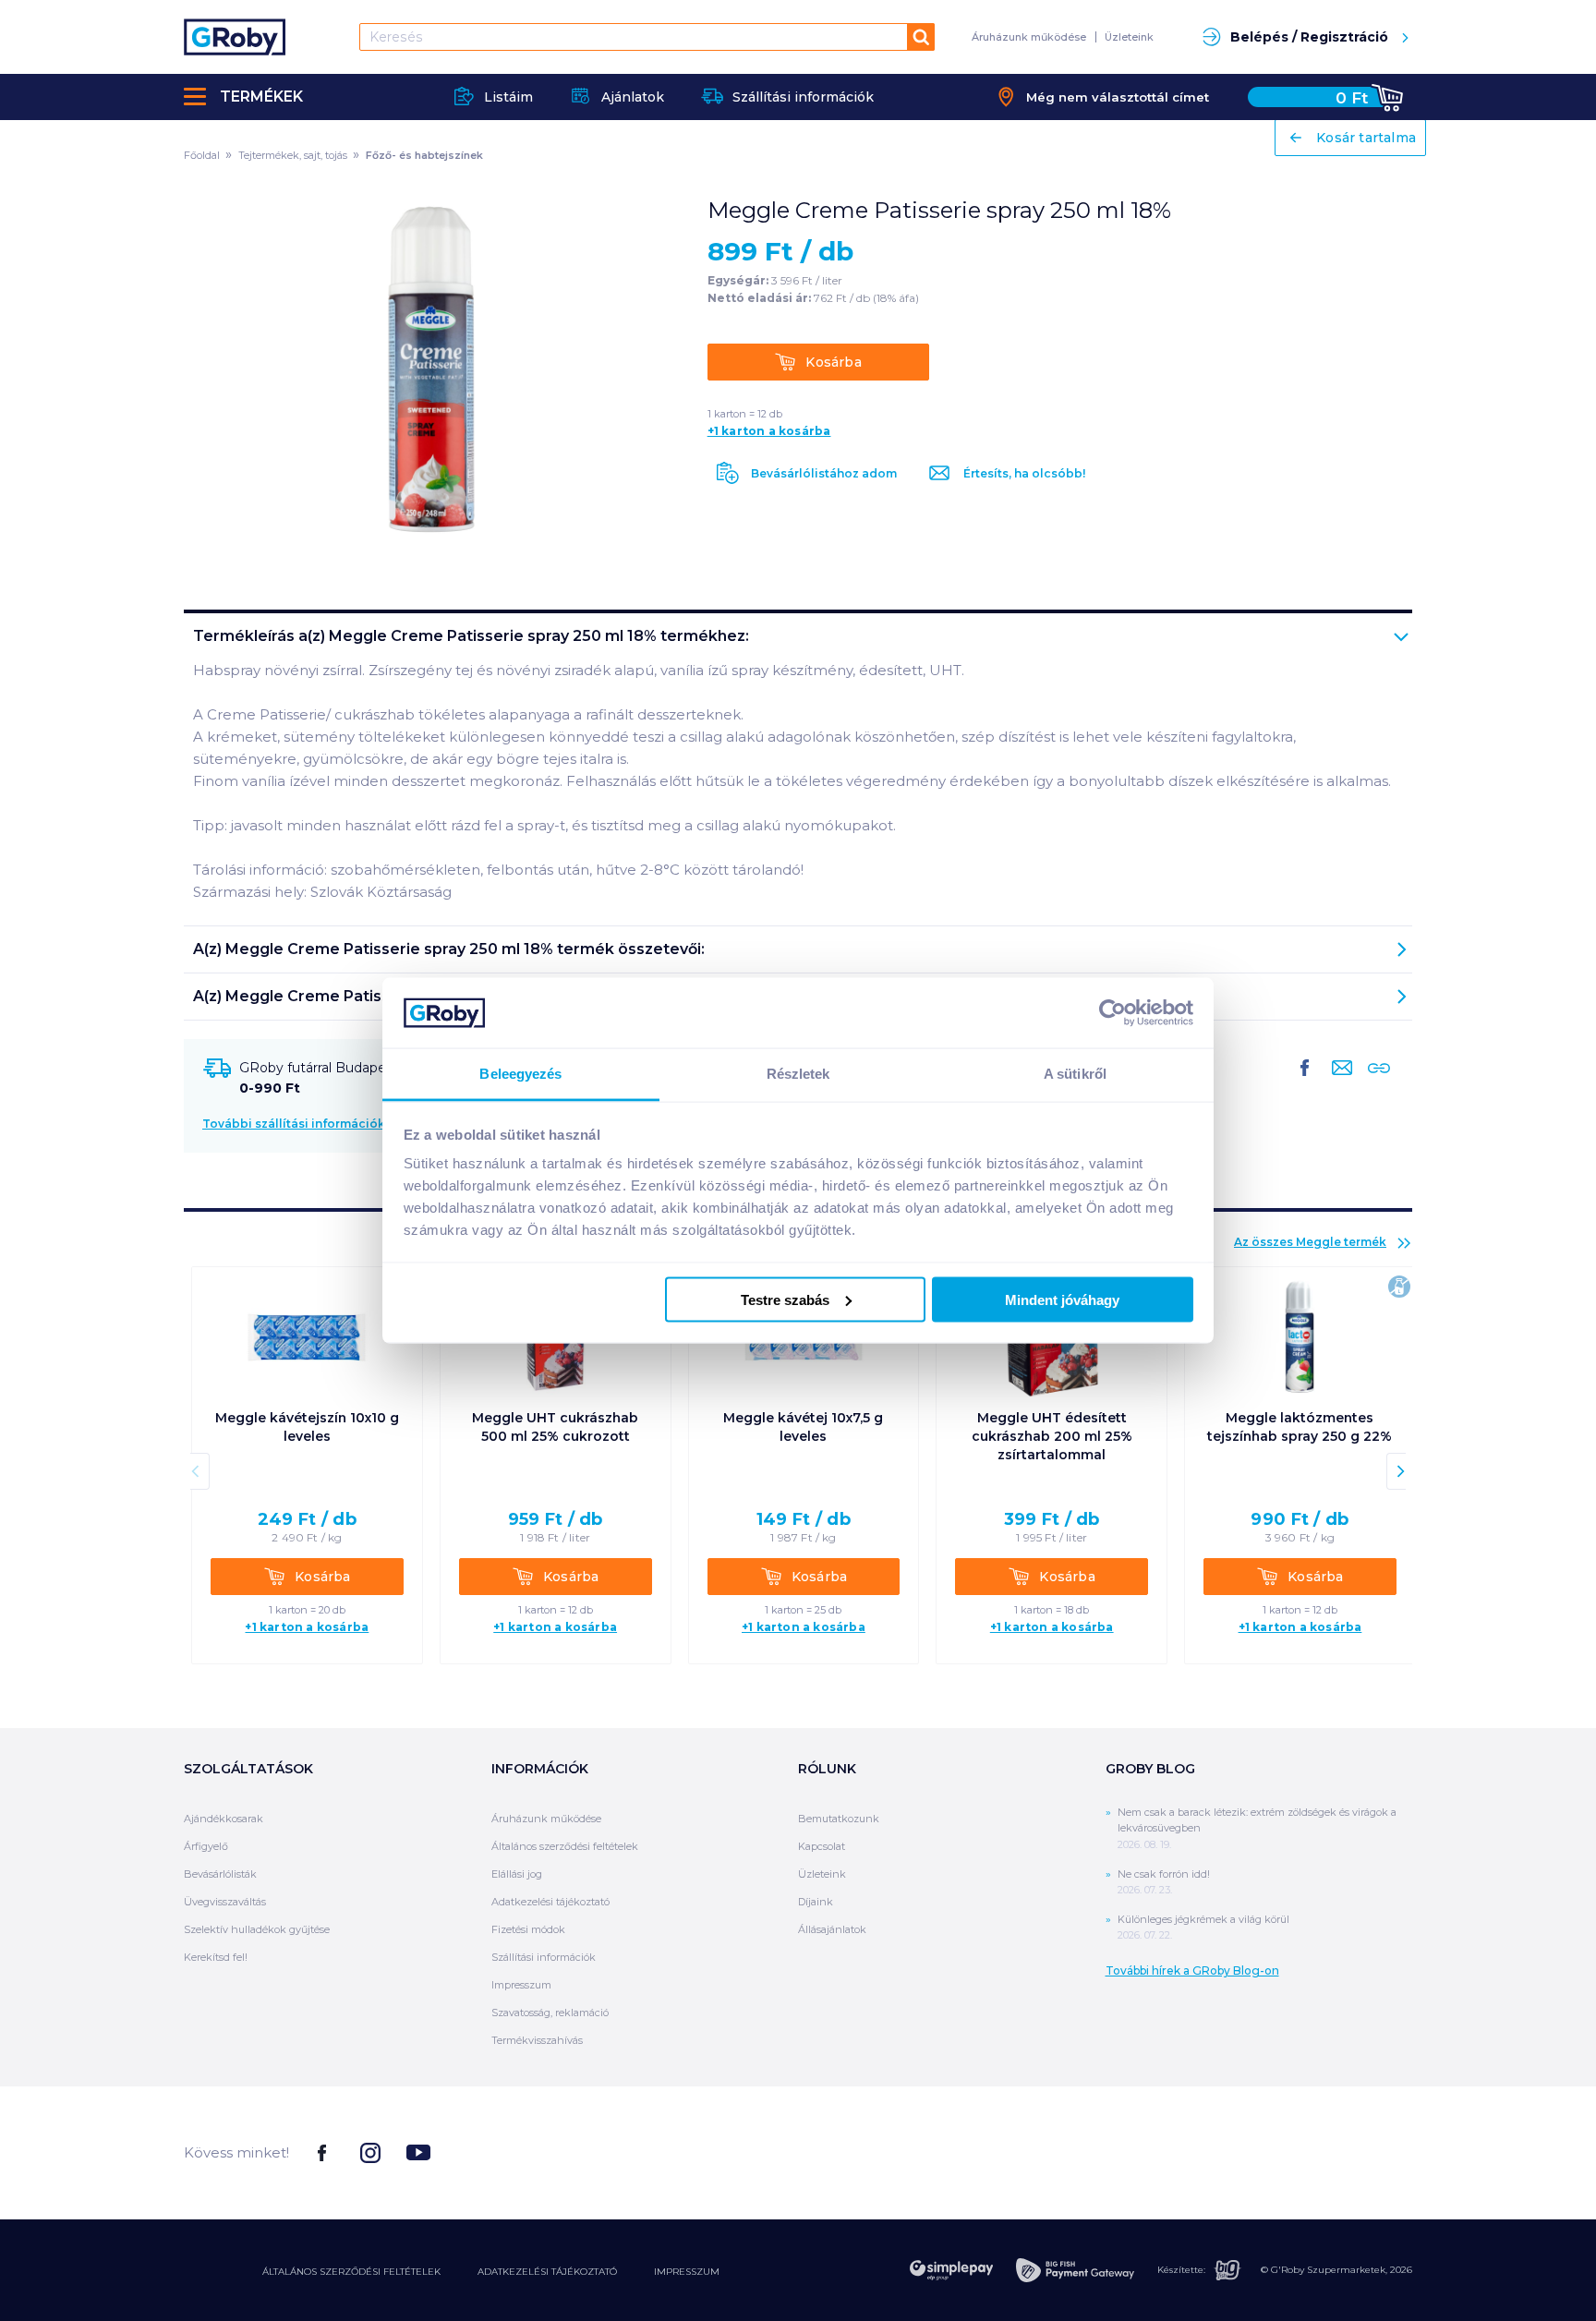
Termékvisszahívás (537, 2040)
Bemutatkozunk (839, 1819)
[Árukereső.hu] (1343, 2152)
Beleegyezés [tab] (520, 1074)
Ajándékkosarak (224, 1819)
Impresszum (521, 1985)
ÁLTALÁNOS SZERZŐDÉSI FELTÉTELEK (351, 2272)
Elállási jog (517, 1874)
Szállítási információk (544, 1957)
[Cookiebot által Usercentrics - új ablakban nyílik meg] (1112, 1012)
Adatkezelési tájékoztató (550, 1902)
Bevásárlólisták (220, 1874)
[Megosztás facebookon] (1305, 1082)
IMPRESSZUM (687, 2272)
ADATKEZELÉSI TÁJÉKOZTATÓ (547, 2272)
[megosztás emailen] (1338, 1082)
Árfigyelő (206, 1846)
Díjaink (816, 1902)
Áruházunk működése (1029, 37)
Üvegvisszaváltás (225, 1902)
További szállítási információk (294, 1124)
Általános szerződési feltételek (565, 1846)
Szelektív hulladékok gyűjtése (257, 1929)
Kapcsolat (822, 1846)
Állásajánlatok (832, 1929)
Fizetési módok (528, 1929)
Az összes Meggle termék (1310, 1242)
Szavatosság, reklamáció (550, 2013)
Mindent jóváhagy (1062, 1299)
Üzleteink (1129, 37)
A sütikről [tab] (1075, 1074)
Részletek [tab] (798, 1074)
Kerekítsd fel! (216, 1957)
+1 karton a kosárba (769, 431)
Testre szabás (785, 1299)
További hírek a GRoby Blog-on (1192, 1970)
